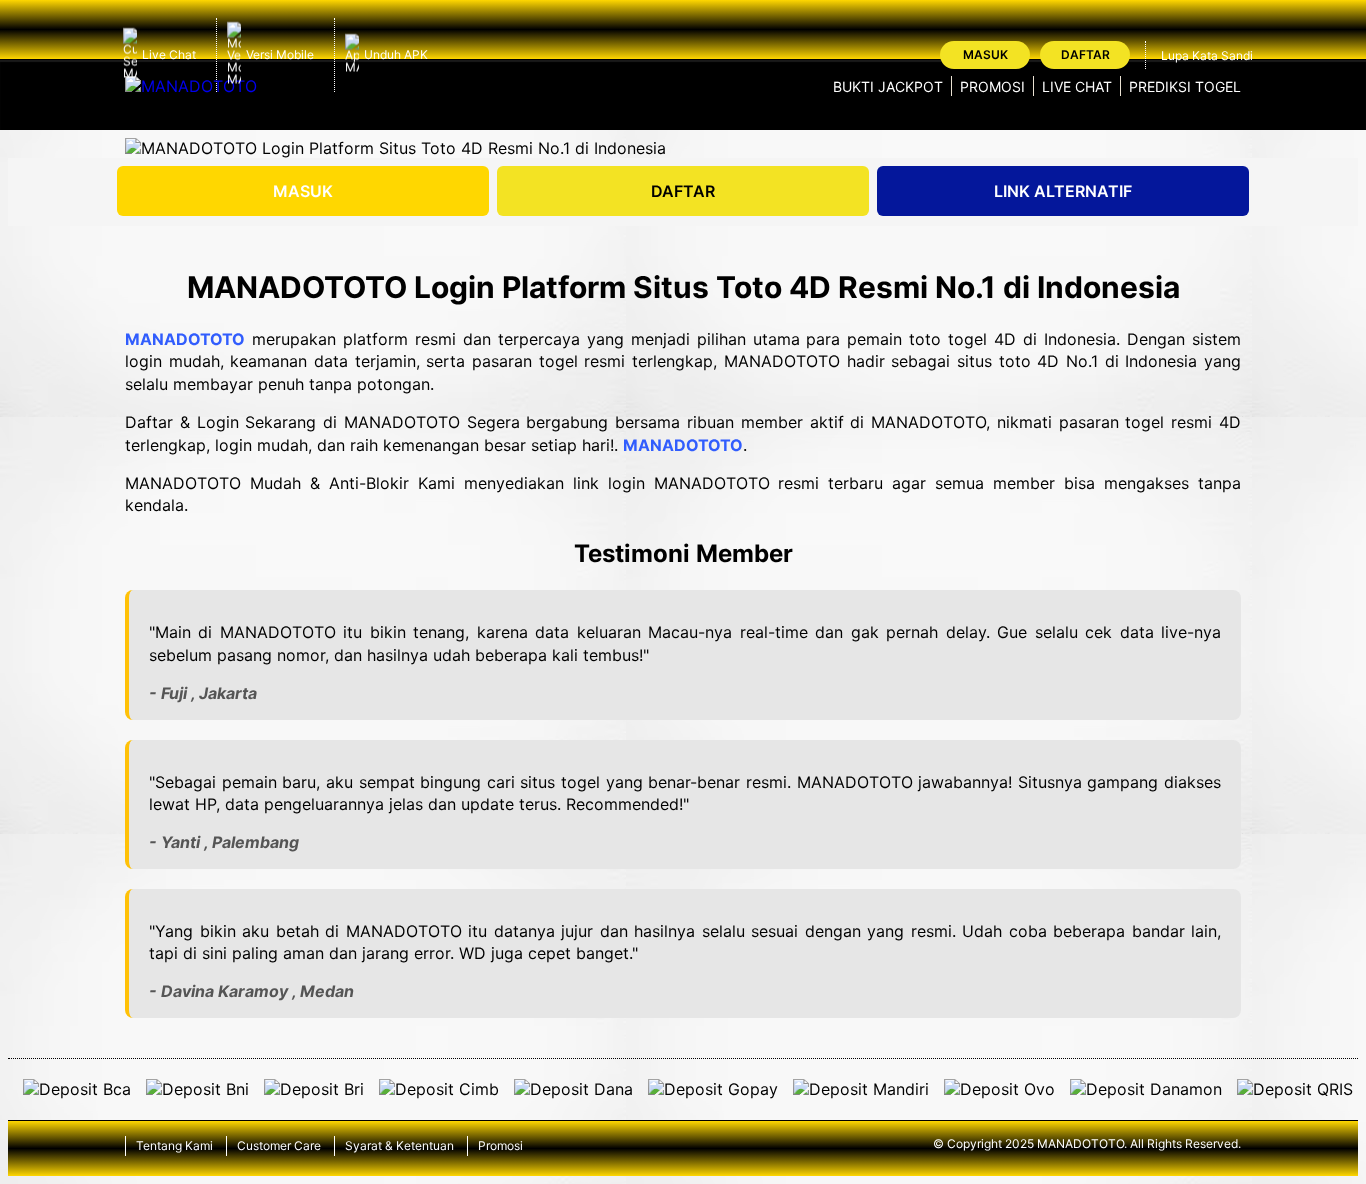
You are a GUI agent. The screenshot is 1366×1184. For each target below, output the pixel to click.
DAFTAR (683, 191)
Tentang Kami (174, 1145)
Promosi (992, 86)
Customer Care (279, 1145)
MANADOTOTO (185, 339)
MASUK (303, 191)
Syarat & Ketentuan (399, 1145)
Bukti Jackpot (888, 86)
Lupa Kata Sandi (1207, 55)
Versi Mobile (280, 54)
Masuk (985, 54)
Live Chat (169, 54)
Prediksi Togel (1185, 86)
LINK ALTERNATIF (1063, 191)
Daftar (1085, 54)
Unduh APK (396, 54)
